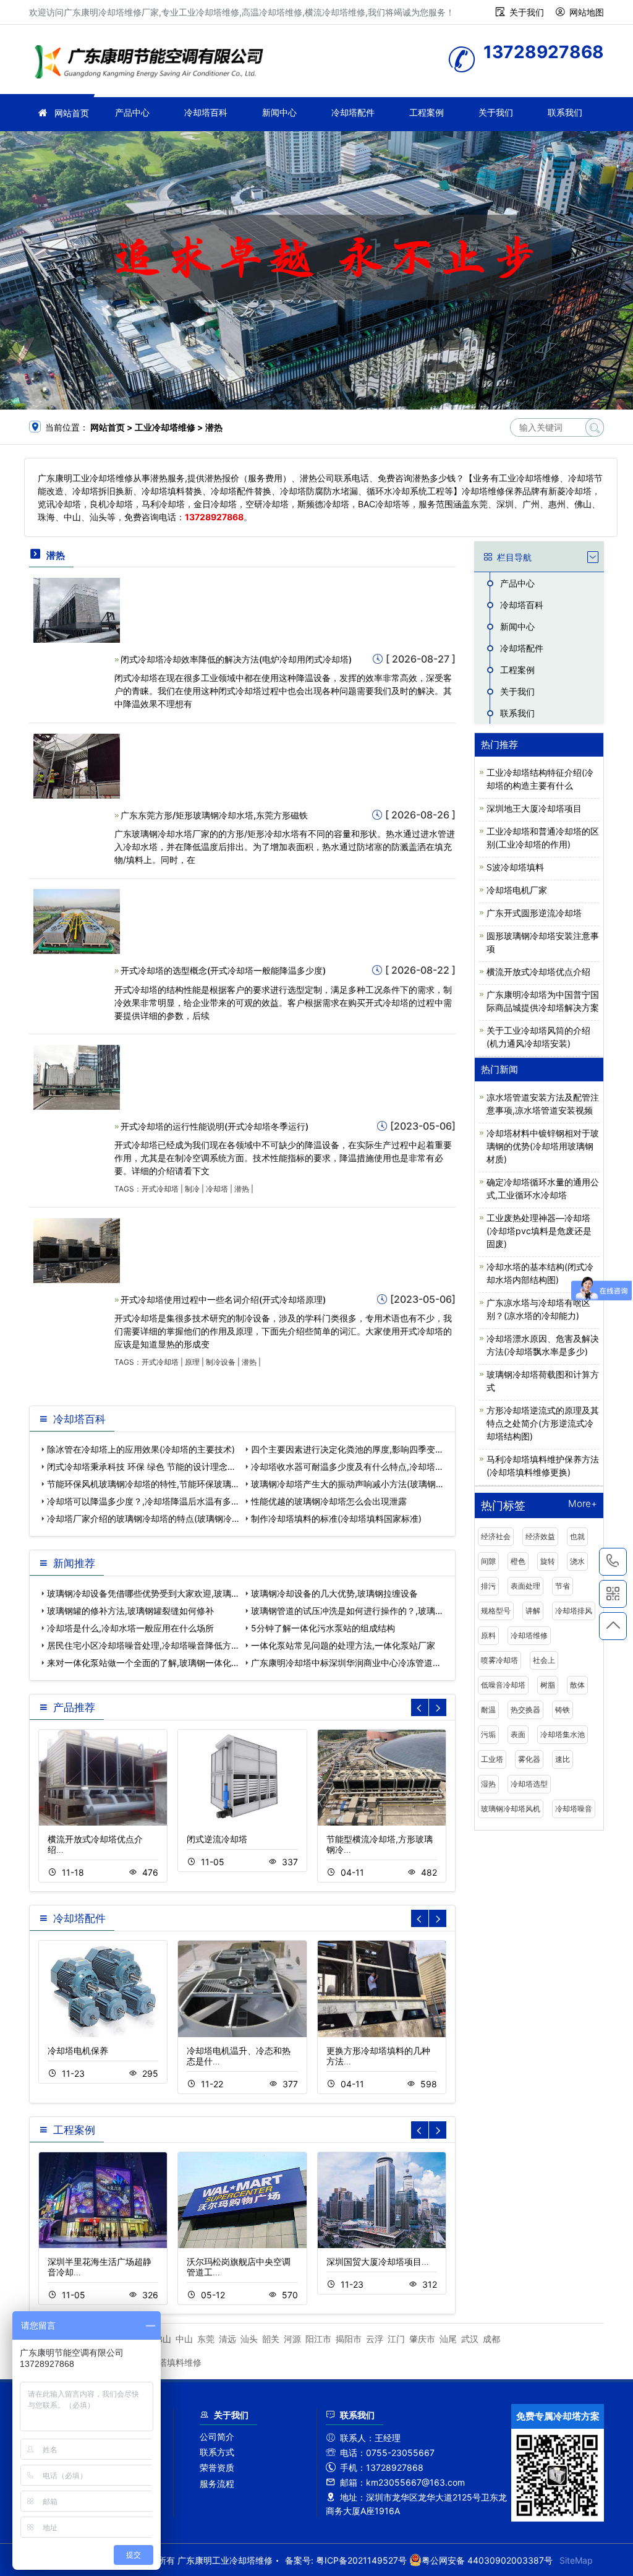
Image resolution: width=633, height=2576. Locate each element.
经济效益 (540, 1536)
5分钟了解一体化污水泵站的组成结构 (323, 1628)
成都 (491, 2339)
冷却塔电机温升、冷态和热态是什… (239, 2056)
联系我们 (565, 112)
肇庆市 (422, 2339)
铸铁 (563, 1710)
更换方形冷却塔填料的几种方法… (378, 2056)
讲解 (533, 1611)
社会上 (544, 1660)
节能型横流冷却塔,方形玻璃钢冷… (380, 1844)
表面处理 (525, 1586)
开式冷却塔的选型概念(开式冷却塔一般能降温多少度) (223, 970)
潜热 (242, 1189)
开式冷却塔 (160, 1189)
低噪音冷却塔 (503, 1685)
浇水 (577, 1561)
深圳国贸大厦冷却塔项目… (378, 2261)
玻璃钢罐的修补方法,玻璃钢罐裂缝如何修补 (130, 1611)
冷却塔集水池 (563, 1734)
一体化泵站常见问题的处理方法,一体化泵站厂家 (343, 1645)
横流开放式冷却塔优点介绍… (95, 1844)
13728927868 (613, 1562)
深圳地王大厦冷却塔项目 (534, 808)
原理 (192, 1362)
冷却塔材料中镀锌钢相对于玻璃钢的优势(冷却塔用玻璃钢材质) (543, 1146)
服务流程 (217, 2484)
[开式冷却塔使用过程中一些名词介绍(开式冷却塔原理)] (77, 1249)
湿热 (488, 1784)
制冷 (192, 1189)
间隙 (488, 1561)
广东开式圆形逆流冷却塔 (534, 913)
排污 (488, 1586)
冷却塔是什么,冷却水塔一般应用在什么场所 (130, 1628)
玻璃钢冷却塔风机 (511, 1809)
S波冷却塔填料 (515, 867)
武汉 (470, 2339)
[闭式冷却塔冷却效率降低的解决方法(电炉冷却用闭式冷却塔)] (77, 609)
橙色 (518, 1561)
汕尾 (448, 2339)
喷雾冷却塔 (499, 1660)
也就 (577, 1536)
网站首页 (72, 113)
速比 (563, 1759)
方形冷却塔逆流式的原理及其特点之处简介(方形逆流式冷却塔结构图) (543, 1423)
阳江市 (318, 2339)
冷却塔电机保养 (78, 2050)
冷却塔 (217, 1189)
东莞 (206, 2339)
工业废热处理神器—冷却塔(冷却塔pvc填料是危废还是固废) (539, 1231)
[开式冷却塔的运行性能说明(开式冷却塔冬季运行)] (77, 1076)
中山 (184, 2339)
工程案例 (427, 112)
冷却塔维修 (529, 1635)
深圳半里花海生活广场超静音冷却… (100, 2267)
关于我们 (527, 12)
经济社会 (496, 1536)
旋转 (548, 1561)
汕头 (249, 2339)
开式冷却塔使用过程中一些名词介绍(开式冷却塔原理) (223, 1299)
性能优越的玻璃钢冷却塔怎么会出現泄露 (329, 1501)
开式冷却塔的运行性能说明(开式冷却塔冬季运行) (215, 1126)
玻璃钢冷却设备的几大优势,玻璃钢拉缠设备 (334, 1593)
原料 (488, 1635)
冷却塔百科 (206, 112)
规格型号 (496, 1611)
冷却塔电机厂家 (517, 890)
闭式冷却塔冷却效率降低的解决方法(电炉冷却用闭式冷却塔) (236, 659)
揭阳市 (349, 2339)
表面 (518, 1734)
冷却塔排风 (574, 1611)
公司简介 (217, 2436)
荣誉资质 (217, 2467)
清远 (227, 2339)
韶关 (271, 2339)
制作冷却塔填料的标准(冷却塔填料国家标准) (336, 1518)
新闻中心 (279, 112)
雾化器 (529, 1759)
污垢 (488, 1734)
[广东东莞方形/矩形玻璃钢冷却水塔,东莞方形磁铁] (77, 765)
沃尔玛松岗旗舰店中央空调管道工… (239, 2267)
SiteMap (576, 2560)
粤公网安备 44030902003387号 (487, 2560)
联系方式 (217, 2452)
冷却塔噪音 (574, 1809)
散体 (577, 1685)
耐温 (488, 1710)
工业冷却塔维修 (153, 63)
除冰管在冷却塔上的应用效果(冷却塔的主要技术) (141, 1449)
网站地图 (587, 12)
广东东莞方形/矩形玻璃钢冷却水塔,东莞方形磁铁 (214, 815)
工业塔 (492, 1759)
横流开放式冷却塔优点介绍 (538, 972)
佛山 (163, 2339)
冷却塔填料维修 (171, 2362)
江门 (396, 2339)
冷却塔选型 (529, 1784)
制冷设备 (221, 1362)
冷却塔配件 (353, 112)
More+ (583, 1504)
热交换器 (525, 1710)
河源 (292, 2339)
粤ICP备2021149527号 (361, 2560)
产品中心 (132, 112)
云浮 (375, 2339)
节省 (563, 1586)
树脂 (548, 1685)
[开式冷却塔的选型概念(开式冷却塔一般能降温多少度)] (77, 921)
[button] (438, 1707)
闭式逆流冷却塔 (217, 1839)
